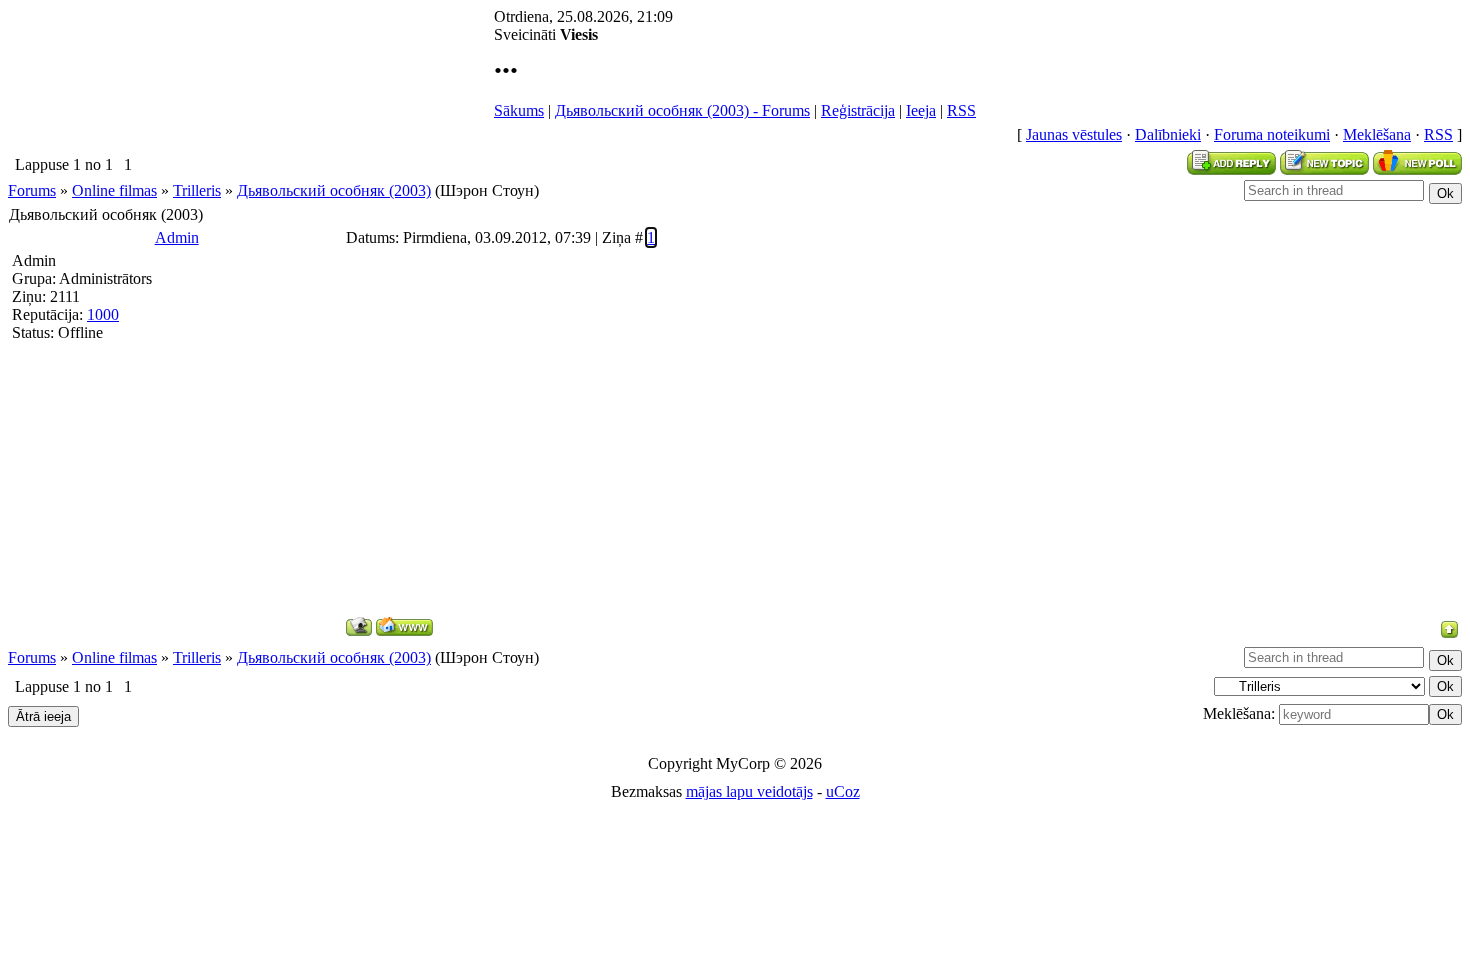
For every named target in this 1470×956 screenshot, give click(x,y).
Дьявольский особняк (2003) (334, 190)
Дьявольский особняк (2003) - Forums (682, 110)
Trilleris (197, 190)
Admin (177, 237)
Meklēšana (1377, 134)
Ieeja (921, 110)
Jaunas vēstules (1074, 134)
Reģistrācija (858, 110)
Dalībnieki (1168, 134)
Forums (32, 190)
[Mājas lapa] (404, 626)
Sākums (519, 110)
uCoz (843, 791)
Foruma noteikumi (1272, 134)
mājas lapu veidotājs (749, 791)
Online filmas (114, 190)
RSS (961, 110)
